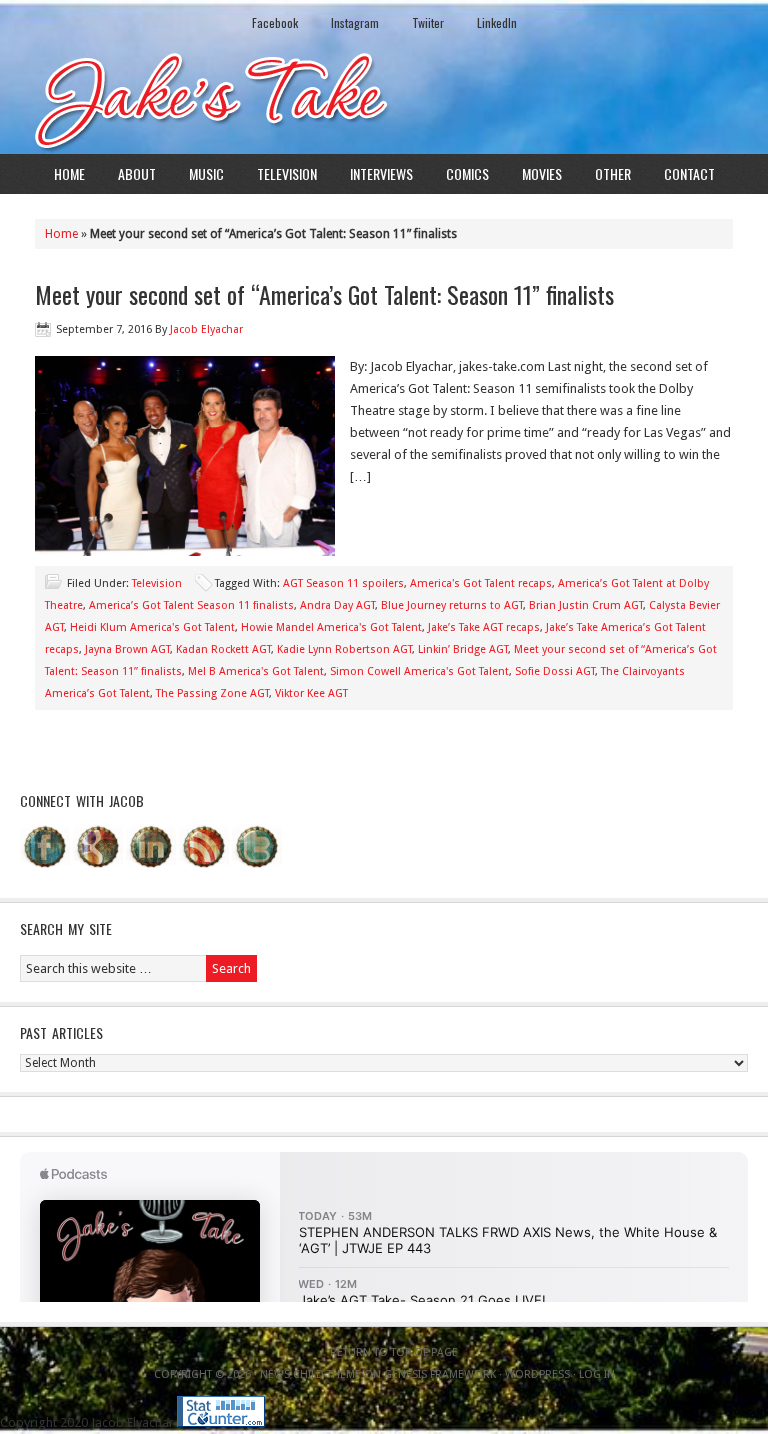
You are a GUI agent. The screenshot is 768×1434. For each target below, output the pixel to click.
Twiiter (428, 22)
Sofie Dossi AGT (555, 671)
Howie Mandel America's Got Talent (331, 627)
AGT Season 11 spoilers (343, 583)
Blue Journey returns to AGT (452, 605)
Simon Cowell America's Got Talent (419, 671)
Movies (542, 173)
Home (69, 173)
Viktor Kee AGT (311, 693)
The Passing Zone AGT (212, 693)
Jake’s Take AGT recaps (484, 627)
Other (613, 173)
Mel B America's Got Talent (256, 671)
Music (206, 173)
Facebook (275, 22)
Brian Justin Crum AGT (586, 605)
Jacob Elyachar (206, 329)
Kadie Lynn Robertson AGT (344, 649)
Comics (467, 173)
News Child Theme (310, 1374)
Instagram (355, 22)
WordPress (537, 1374)
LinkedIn (497, 22)
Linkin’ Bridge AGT (463, 649)
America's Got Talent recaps (481, 583)
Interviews (381, 173)
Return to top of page (394, 1352)
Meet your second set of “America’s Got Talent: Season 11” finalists (324, 294)
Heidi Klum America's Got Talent (152, 627)
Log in (597, 1374)
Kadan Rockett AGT (223, 649)
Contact (689, 173)
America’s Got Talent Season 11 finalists (191, 605)
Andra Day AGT (337, 605)
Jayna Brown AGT (127, 649)
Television (287, 173)
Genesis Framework (440, 1374)
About (137, 173)
